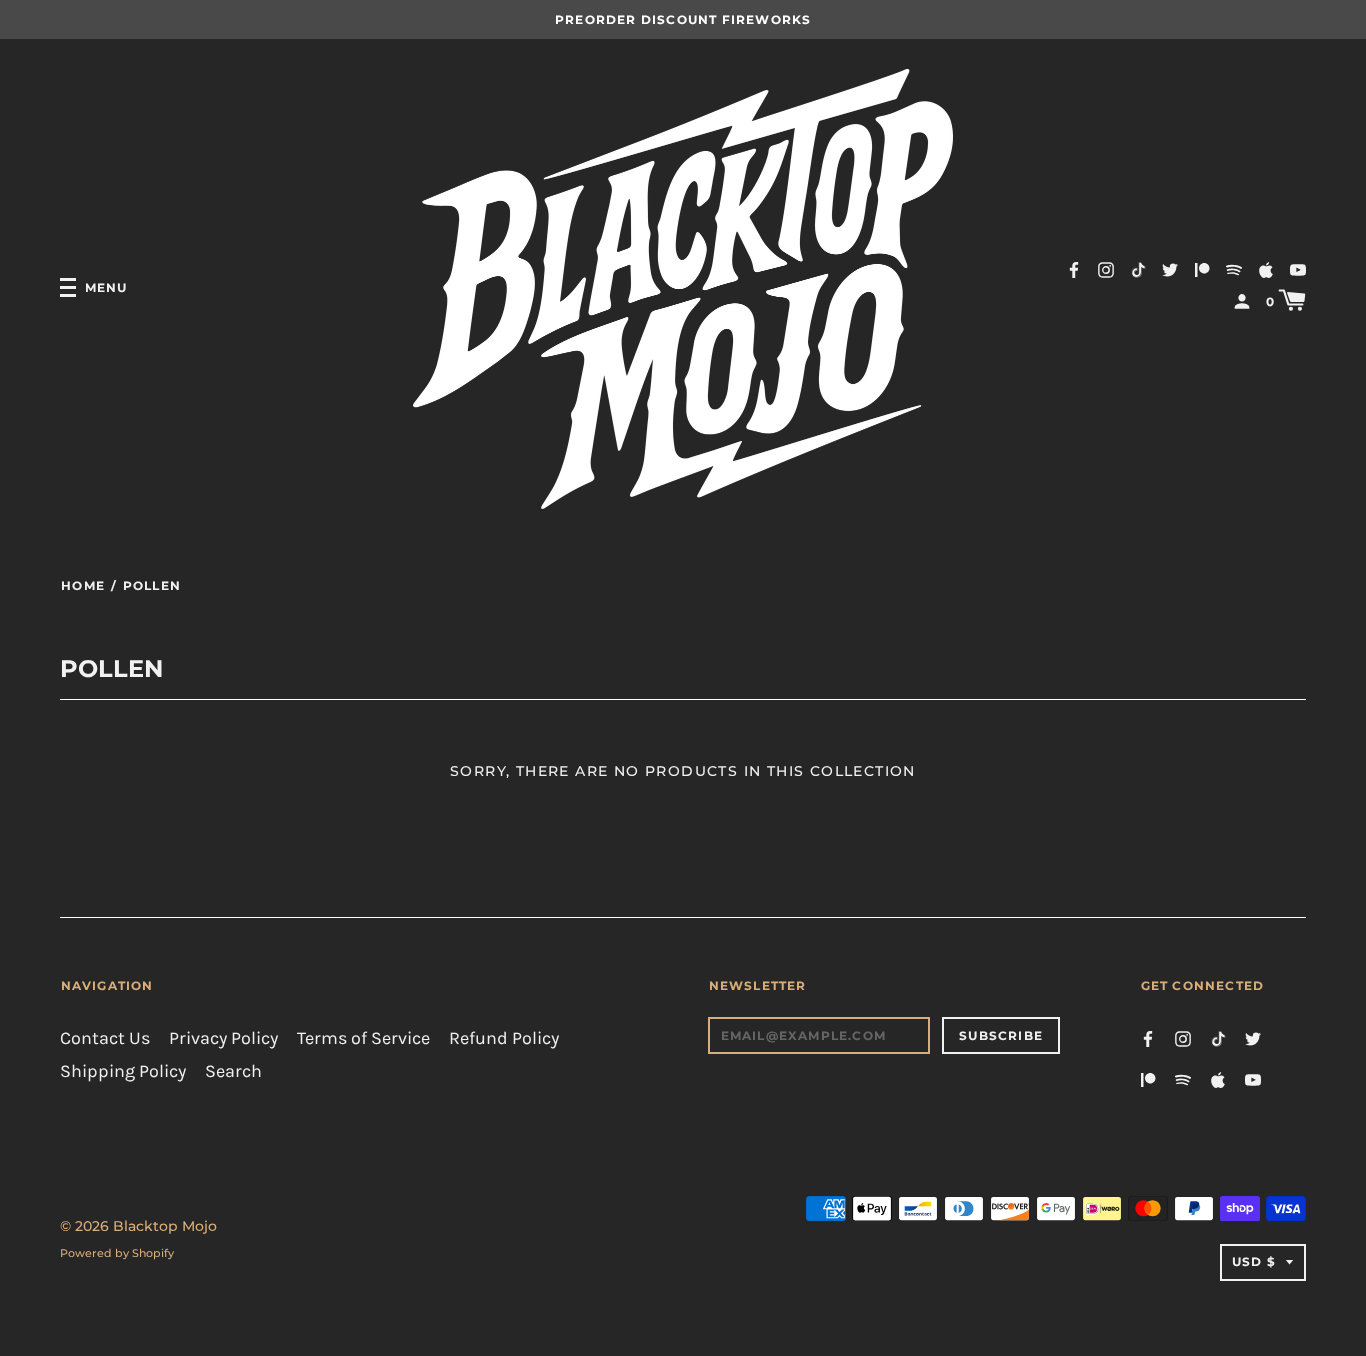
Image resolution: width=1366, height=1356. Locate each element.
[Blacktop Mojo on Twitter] (1170, 268)
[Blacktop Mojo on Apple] (1266, 268)
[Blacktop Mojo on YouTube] (1298, 268)
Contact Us (105, 1038)
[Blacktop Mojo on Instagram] (1106, 268)
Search (233, 1071)
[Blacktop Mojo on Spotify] (1234, 268)
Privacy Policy (223, 1038)
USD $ (1254, 1261)
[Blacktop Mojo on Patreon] (1202, 268)
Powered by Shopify (117, 1253)
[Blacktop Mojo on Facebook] (1074, 268)
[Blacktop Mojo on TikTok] (1138, 268)
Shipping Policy (123, 1071)
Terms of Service (363, 1038)
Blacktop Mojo (165, 1226)
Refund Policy (504, 1038)
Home (83, 585)
